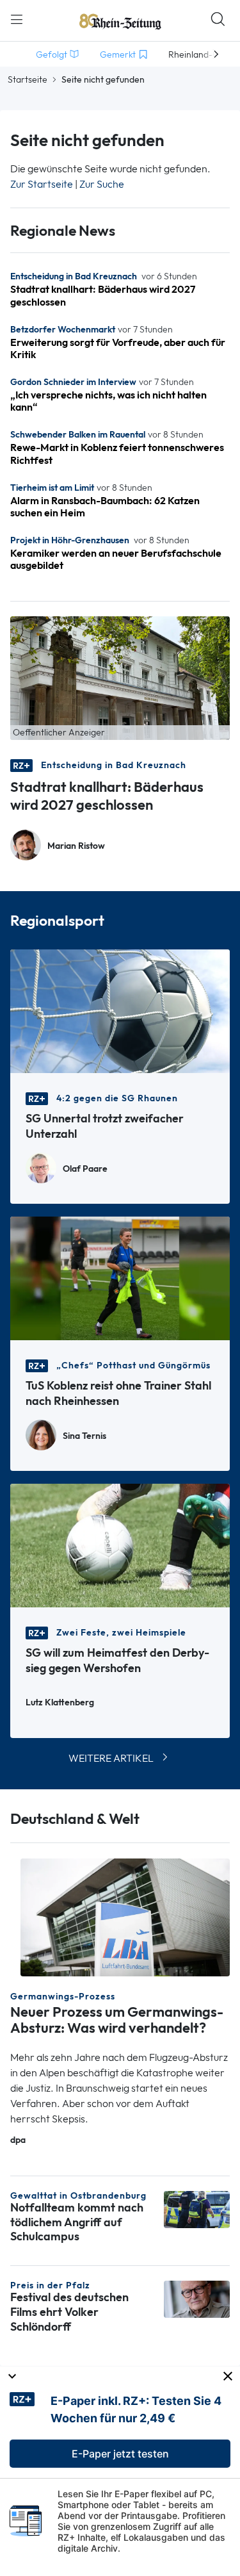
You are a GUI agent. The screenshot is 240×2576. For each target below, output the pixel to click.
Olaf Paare (85, 1169)
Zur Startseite (42, 184)
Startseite (28, 79)
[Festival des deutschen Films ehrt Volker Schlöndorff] (197, 2298)
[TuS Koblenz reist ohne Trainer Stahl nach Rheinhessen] (120, 1277)
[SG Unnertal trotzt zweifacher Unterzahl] (120, 1010)
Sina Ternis (84, 1436)
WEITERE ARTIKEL (111, 1758)
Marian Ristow (76, 846)
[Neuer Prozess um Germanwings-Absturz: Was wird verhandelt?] (125, 1916)
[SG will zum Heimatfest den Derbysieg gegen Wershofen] (120, 1544)
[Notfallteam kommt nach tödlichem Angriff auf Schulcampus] (197, 2208)
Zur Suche (102, 184)
